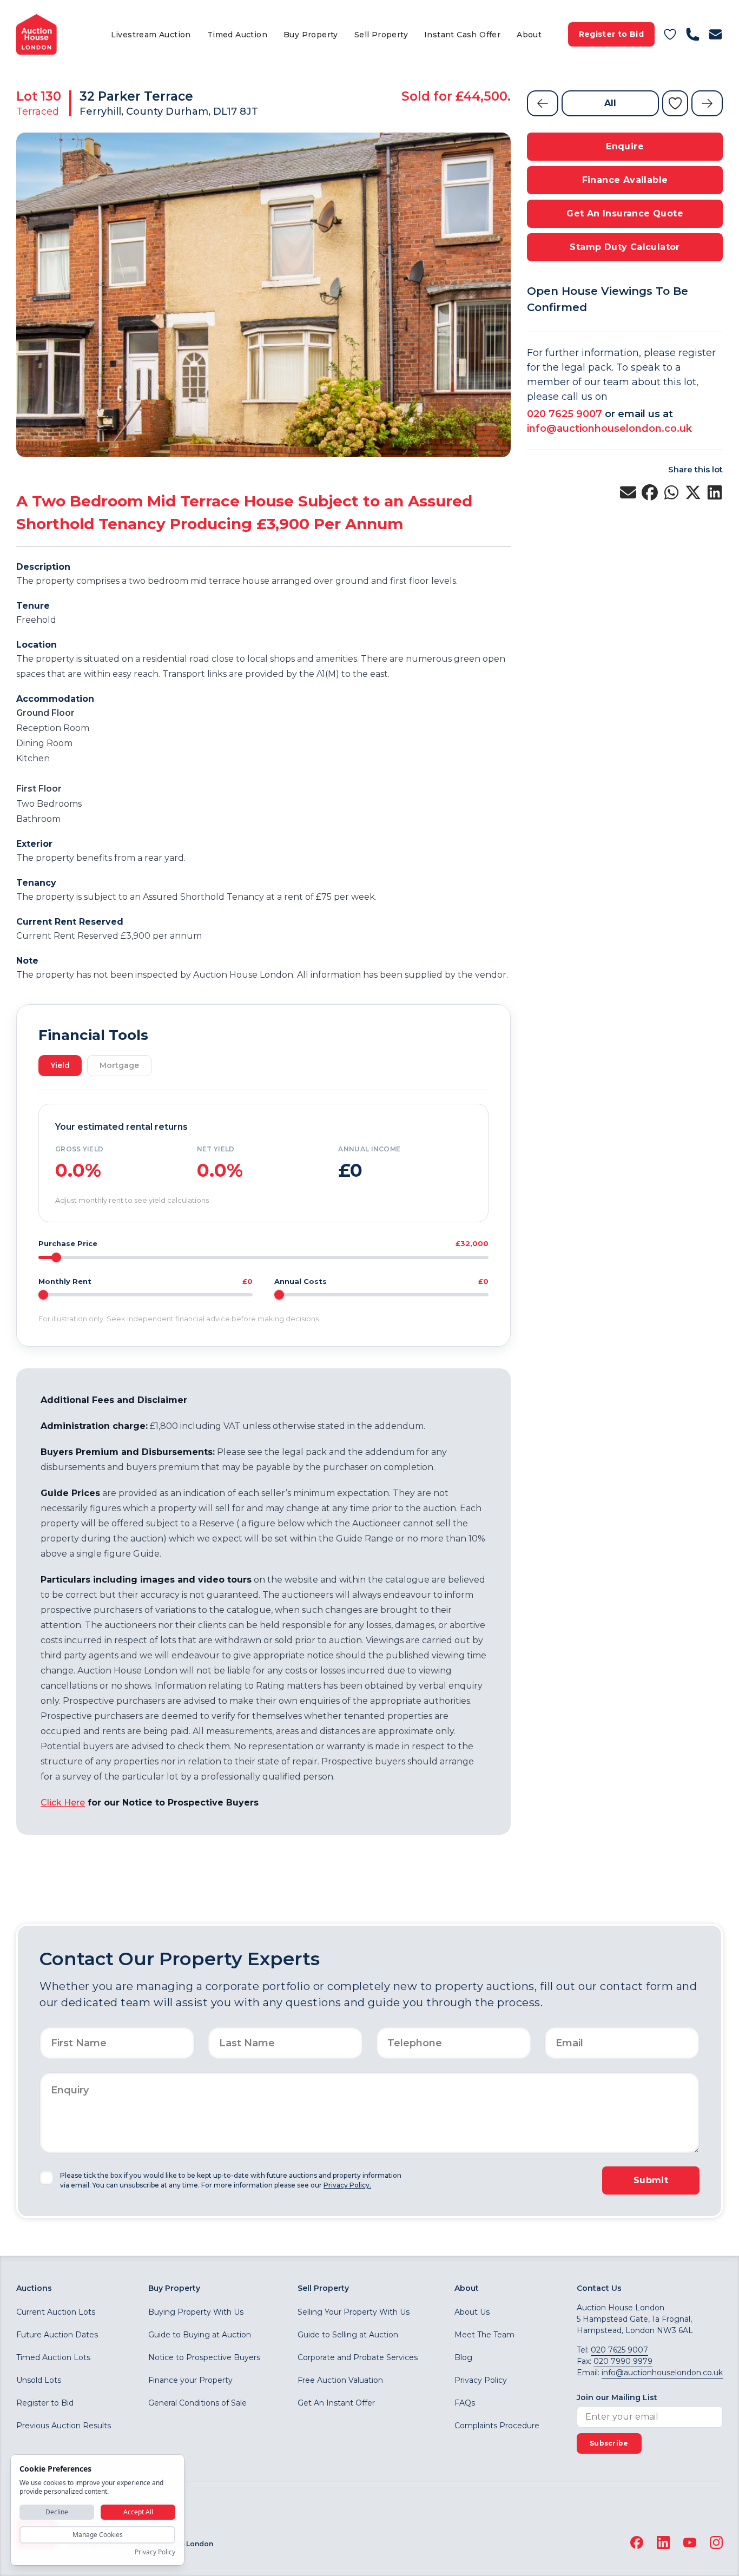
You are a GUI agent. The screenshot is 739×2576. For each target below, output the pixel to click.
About (529, 35)
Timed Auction (237, 35)
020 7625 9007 (565, 414)
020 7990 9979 (623, 2361)
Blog (463, 2357)
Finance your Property (190, 2380)
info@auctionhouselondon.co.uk (609, 429)
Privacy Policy (481, 2380)
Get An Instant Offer (336, 2403)
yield (60, 1065)
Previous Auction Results (64, 2426)
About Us (472, 2312)
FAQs (465, 2403)
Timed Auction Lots (53, 2357)
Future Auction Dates (57, 2335)
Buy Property (311, 35)
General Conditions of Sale (197, 2403)
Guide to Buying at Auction (200, 2335)
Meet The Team (484, 2335)
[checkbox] (47, 2178)
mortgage (119, 1065)
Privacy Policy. (347, 2185)
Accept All (138, 2512)
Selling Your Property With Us (354, 2312)
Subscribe (609, 2443)
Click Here (63, 1803)
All (610, 103)
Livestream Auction (151, 35)
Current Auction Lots (56, 2312)
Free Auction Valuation (340, 2380)
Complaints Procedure (497, 2426)
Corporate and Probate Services (358, 2357)
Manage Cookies (98, 2535)
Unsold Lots (39, 2380)
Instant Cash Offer (462, 35)
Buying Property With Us (196, 2312)
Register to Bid (611, 34)
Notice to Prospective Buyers (204, 2357)
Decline (57, 2512)
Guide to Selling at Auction (348, 2335)
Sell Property (381, 35)
